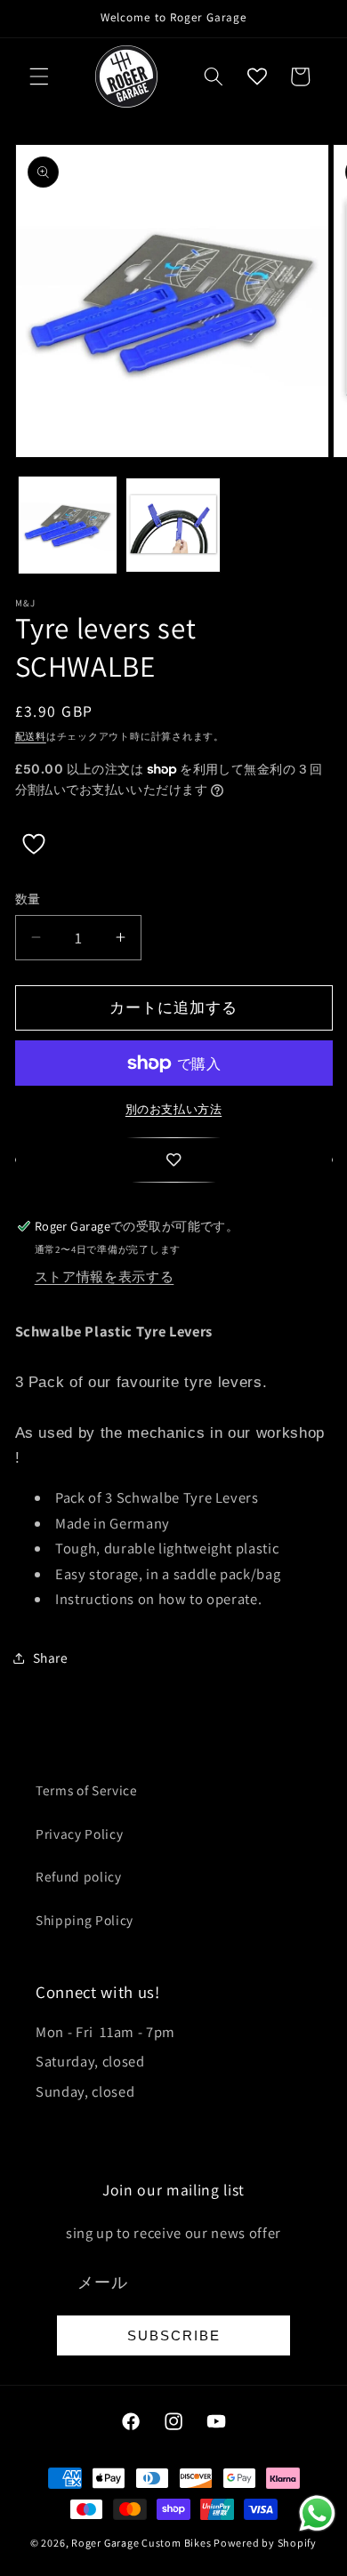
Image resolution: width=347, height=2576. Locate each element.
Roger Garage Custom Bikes (141, 2543)
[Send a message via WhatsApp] (317, 2513)
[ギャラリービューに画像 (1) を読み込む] (68, 526)
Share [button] (51, 1657)
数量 (28, 899)
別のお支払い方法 (173, 1109)
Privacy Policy (79, 1834)
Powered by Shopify (265, 2543)
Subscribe (174, 2335)
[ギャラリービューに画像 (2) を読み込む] (173, 526)
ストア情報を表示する (105, 1276)
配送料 (31, 736)
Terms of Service (87, 1790)
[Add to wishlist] (174, 1160)
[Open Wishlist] (257, 76)
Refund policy (79, 1876)
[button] (39, 76)
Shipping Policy (85, 1920)
